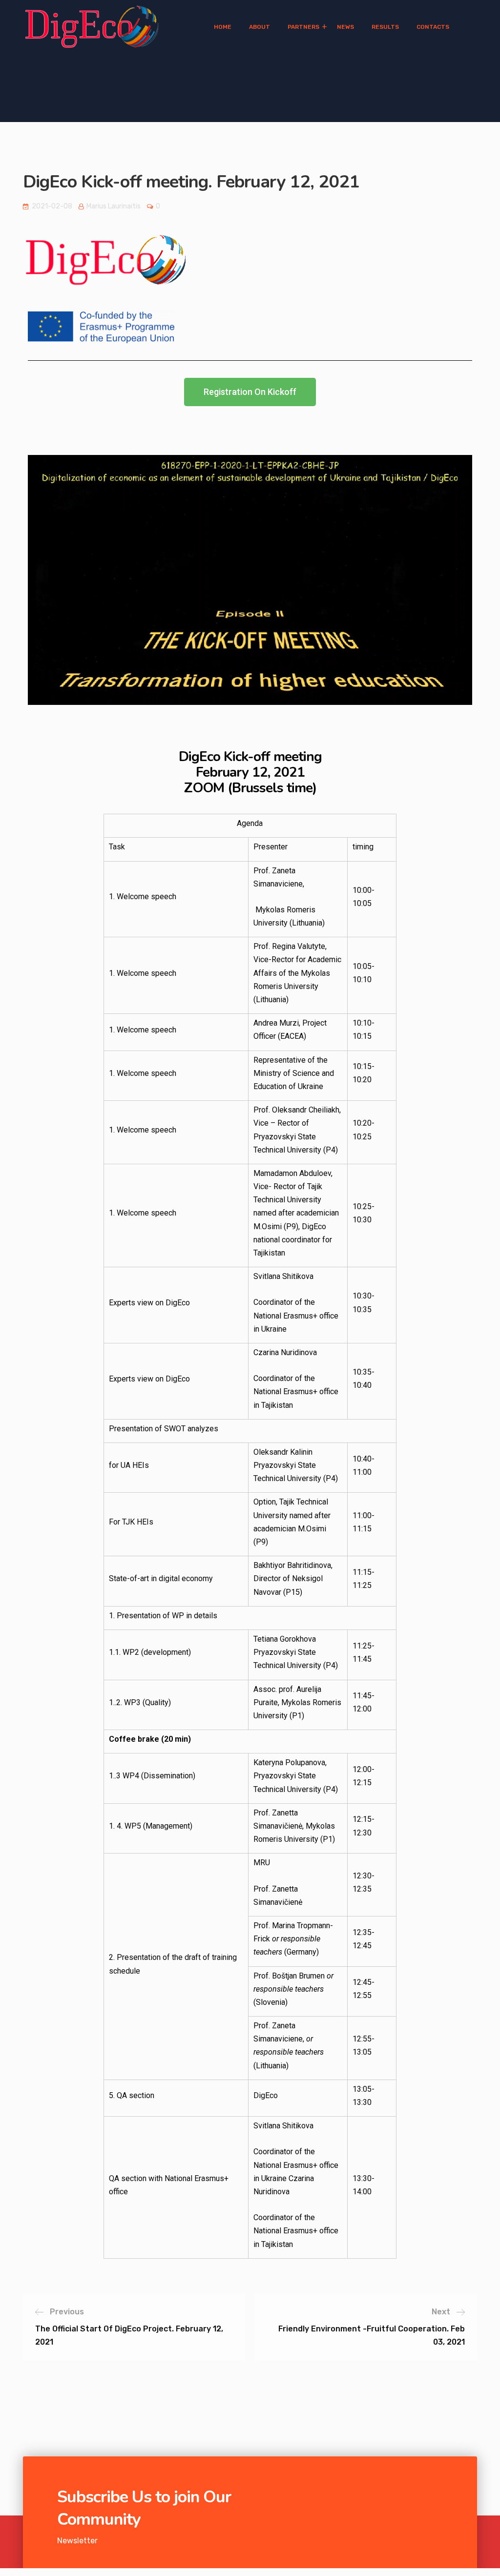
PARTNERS (303, 27)
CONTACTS (433, 27)
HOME (223, 27)
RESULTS (385, 27)
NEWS (345, 27)
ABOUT (260, 27)
